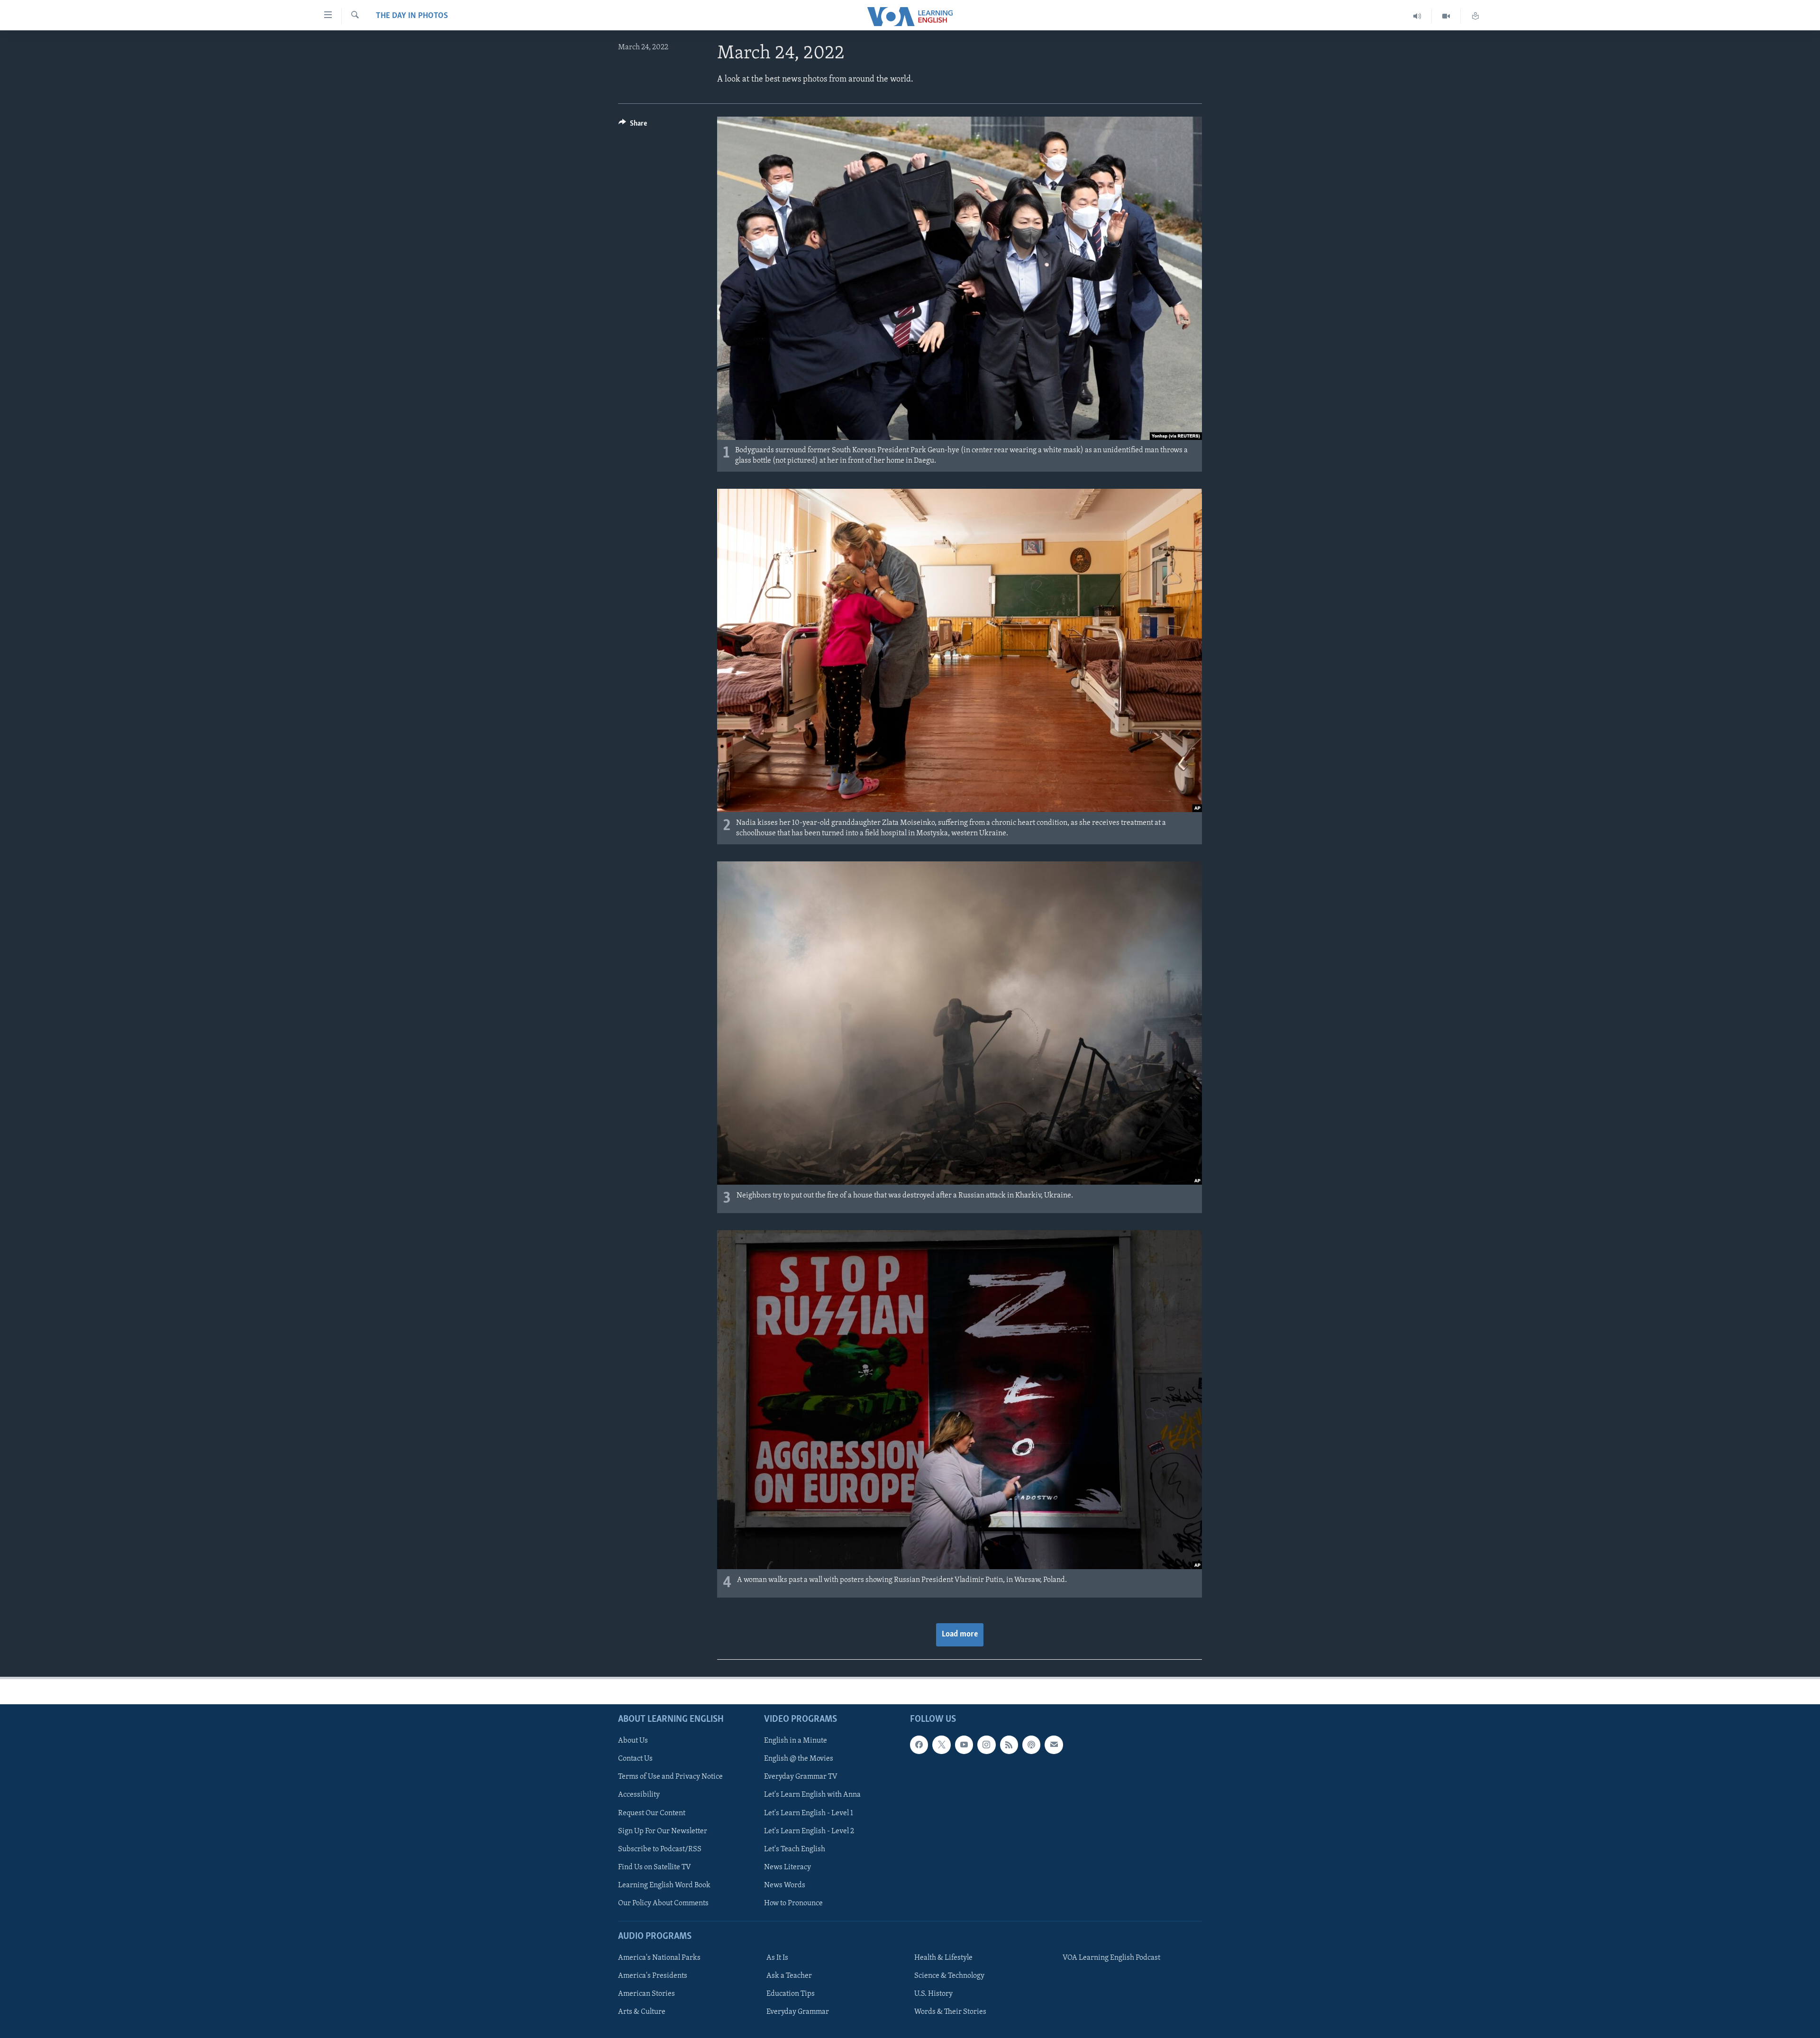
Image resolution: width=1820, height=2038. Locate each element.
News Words (785, 1885)
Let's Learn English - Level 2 (809, 1831)
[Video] (1446, 16)
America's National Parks (659, 1958)
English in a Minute (796, 1741)
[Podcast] (1031, 1745)
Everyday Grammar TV (801, 1777)
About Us (633, 1741)
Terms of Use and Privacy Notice (670, 1777)
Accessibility (639, 1795)
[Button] (633, 126)
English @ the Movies (799, 1759)
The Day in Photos (412, 16)
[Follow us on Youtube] (964, 1745)
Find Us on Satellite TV (655, 1867)
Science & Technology (949, 1976)
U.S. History (933, 1994)
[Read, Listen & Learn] (1475, 16)
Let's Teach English (795, 1849)
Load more (960, 1635)
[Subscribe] (1054, 1745)
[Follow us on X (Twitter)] (941, 1745)
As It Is (777, 1958)
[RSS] (1009, 1745)
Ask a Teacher (789, 1976)
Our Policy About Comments (663, 1903)
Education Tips (791, 1994)
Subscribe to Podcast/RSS (660, 1849)
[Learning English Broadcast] (1417, 16)
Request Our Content (652, 1813)
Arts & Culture (642, 2012)
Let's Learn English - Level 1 (809, 1813)
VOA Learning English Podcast (1111, 1958)
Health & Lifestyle (943, 1958)
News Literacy (787, 1867)
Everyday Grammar (798, 2012)
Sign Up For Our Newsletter (663, 1831)
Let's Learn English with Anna (812, 1795)
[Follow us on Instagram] (986, 1745)
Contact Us (635, 1759)
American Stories (646, 1994)
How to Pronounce (793, 1903)
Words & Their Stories (950, 2012)
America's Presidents (653, 1976)
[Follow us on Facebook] (919, 1745)
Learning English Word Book (664, 1885)
